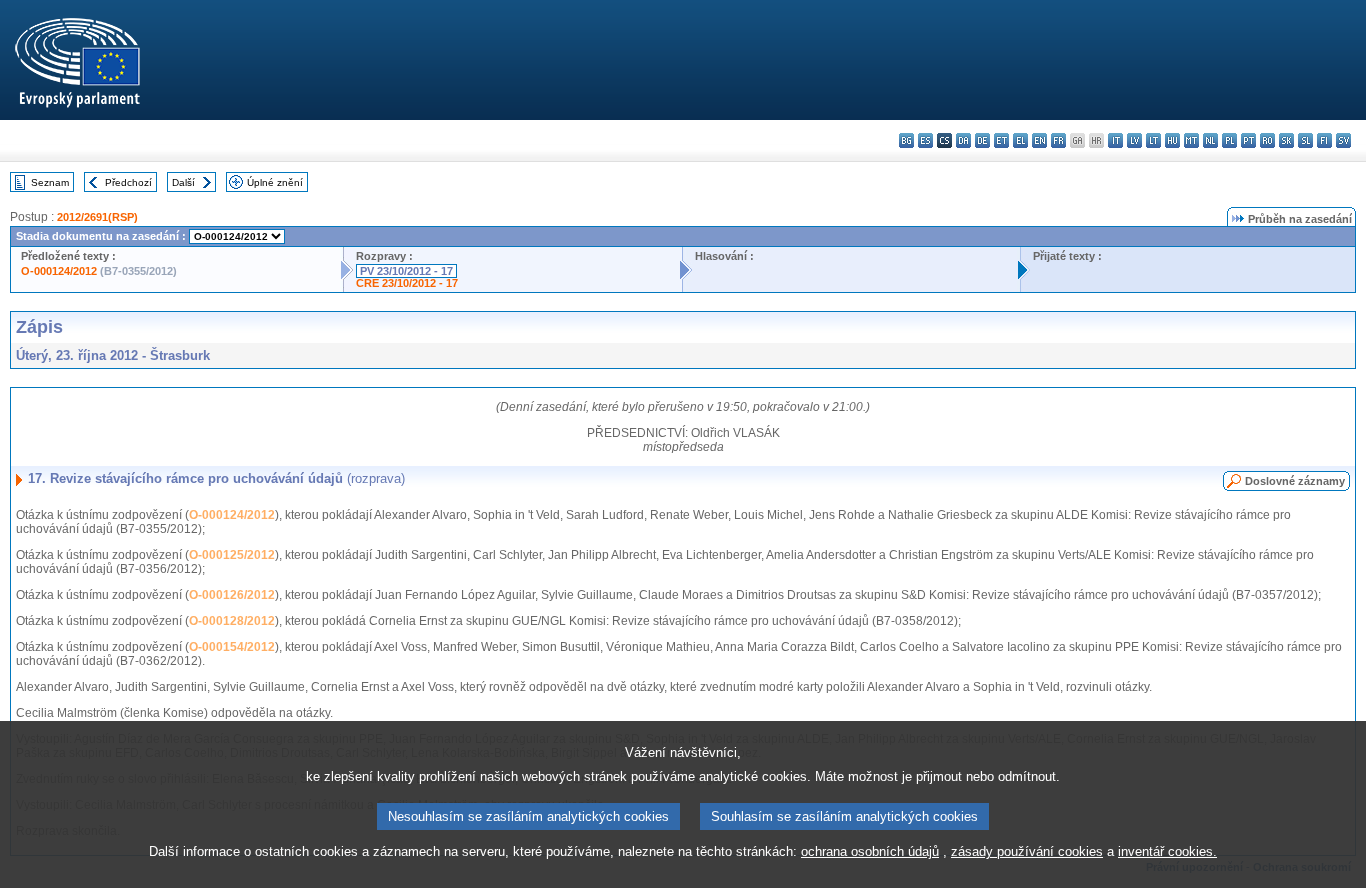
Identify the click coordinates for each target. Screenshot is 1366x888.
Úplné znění (275, 182)
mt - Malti (1191, 140)
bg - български (906, 140)
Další (183, 182)
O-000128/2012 (232, 621)
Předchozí (128, 182)
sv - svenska (1343, 140)
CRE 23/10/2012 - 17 (407, 283)
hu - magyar (1172, 140)
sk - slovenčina (1286, 140)
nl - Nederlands (1210, 140)
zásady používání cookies (1027, 851)
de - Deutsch (982, 140)
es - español (925, 140)
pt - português (1248, 140)
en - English (1039, 140)
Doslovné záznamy (1295, 481)
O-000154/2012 (232, 647)
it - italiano (1115, 140)
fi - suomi (1324, 140)
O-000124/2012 (59, 271)
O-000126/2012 (232, 595)
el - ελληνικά (1020, 140)
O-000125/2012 (232, 555)
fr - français (1058, 140)
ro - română (1267, 140)
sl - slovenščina (1305, 140)
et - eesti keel (1001, 140)
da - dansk (963, 140)
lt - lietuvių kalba (1153, 140)
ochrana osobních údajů (870, 851)
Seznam (50, 182)
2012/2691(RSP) (97, 217)
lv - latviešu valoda (1134, 140)
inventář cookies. (1167, 851)
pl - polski (1229, 140)
